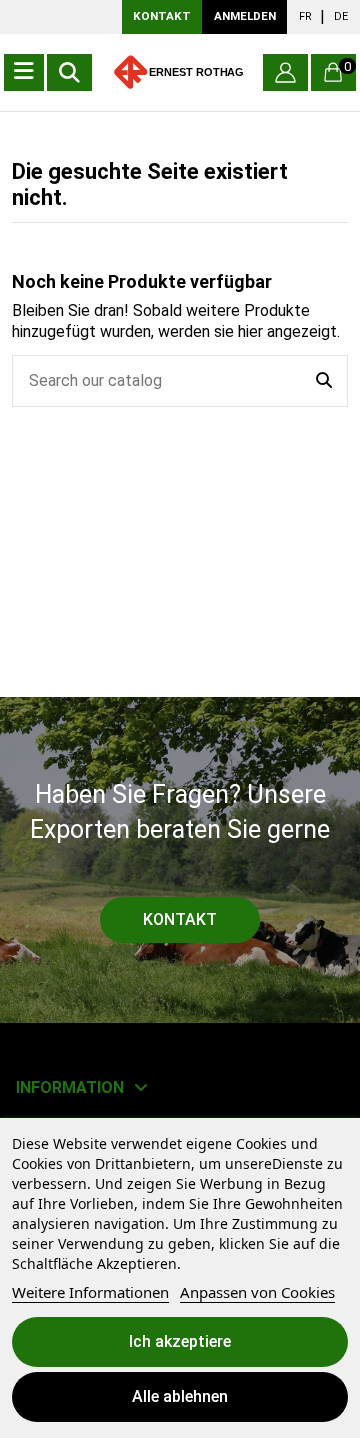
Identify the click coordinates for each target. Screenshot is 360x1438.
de (341, 16)
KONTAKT (162, 16)
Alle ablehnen (180, 1396)
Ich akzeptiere (180, 1341)
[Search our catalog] (324, 381)
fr (305, 16)
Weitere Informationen (90, 1292)
